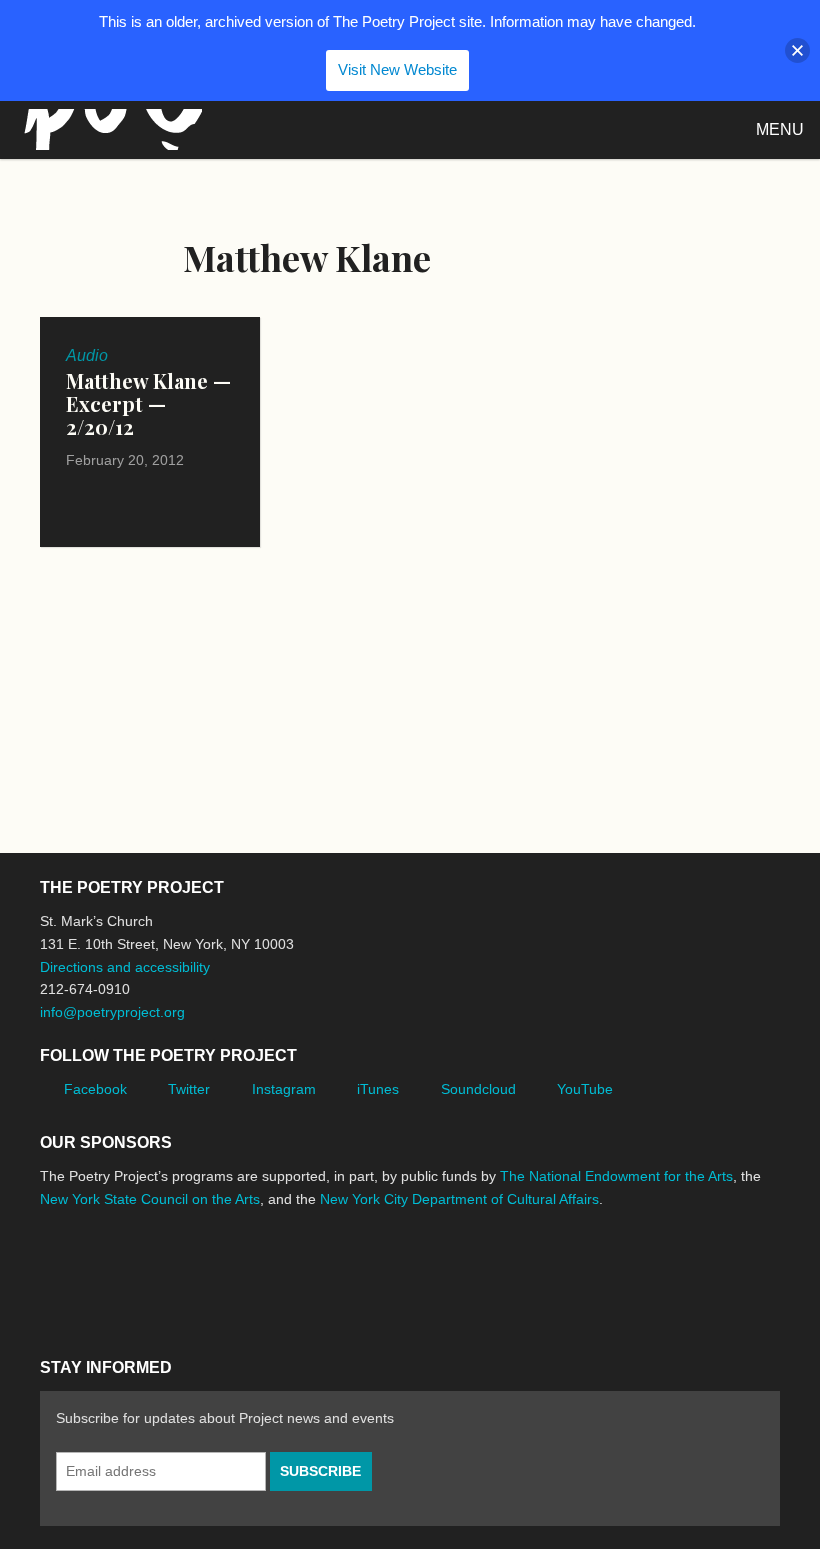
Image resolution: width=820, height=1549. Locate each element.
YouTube (585, 1089)
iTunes (378, 1089)
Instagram (284, 1089)
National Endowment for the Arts (95, 1274)
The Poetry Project (109, 129)
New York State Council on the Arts (150, 1199)
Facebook (95, 1089)
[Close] (797, 50)
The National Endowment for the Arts (616, 1176)
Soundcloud (478, 1089)
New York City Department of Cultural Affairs (459, 1199)
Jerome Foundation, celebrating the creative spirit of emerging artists (225, 1274)
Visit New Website (397, 69)
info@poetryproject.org (112, 1012)
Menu (780, 129)
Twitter (189, 1089)
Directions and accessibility (125, 967)
